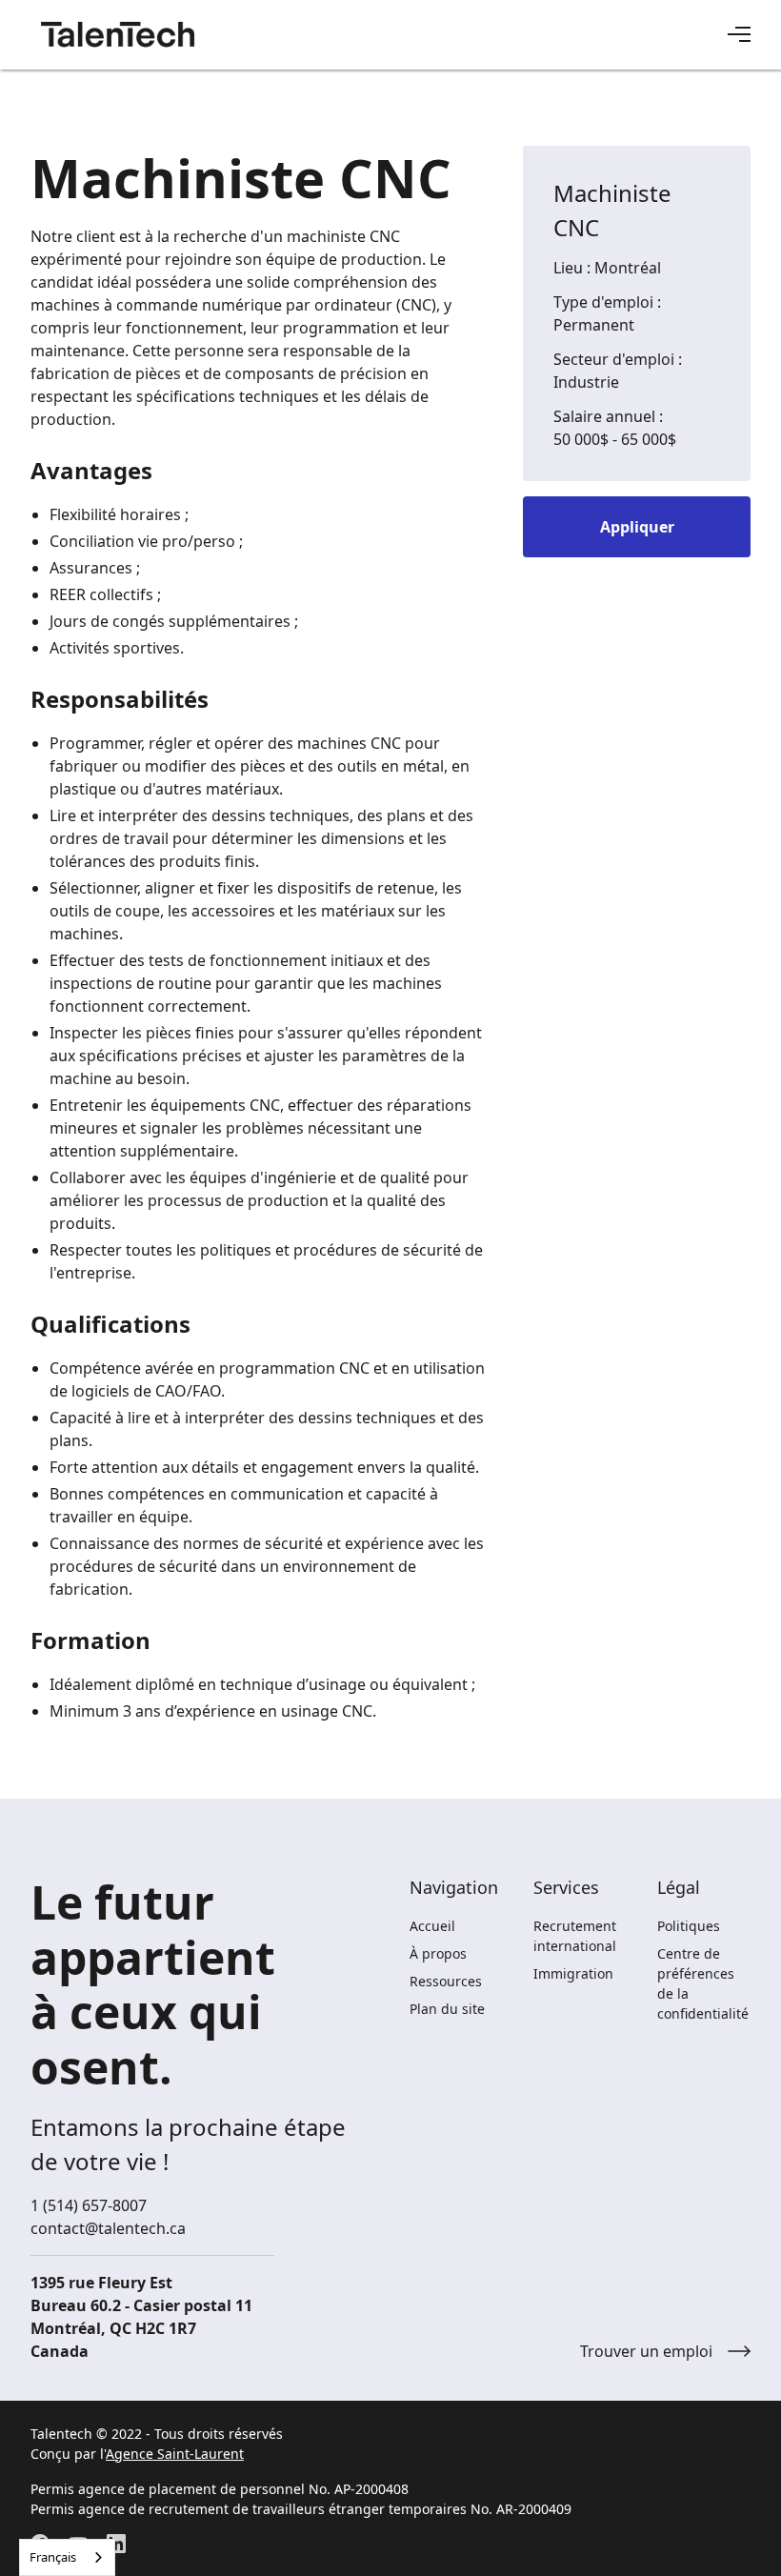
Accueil (432, 1926)
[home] (118, 34)
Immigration (573, 1973)
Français (53, 2557)
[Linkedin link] (116, 2544)
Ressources (446, 1981)
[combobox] (67, 2557)
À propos (438, 1953)
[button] (739, 34)
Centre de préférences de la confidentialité (703, 1983)
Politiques (689, 1926)
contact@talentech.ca (108, 2228)
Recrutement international (575, 1936)
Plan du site (447, 2009)
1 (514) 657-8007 (89, 2205)
